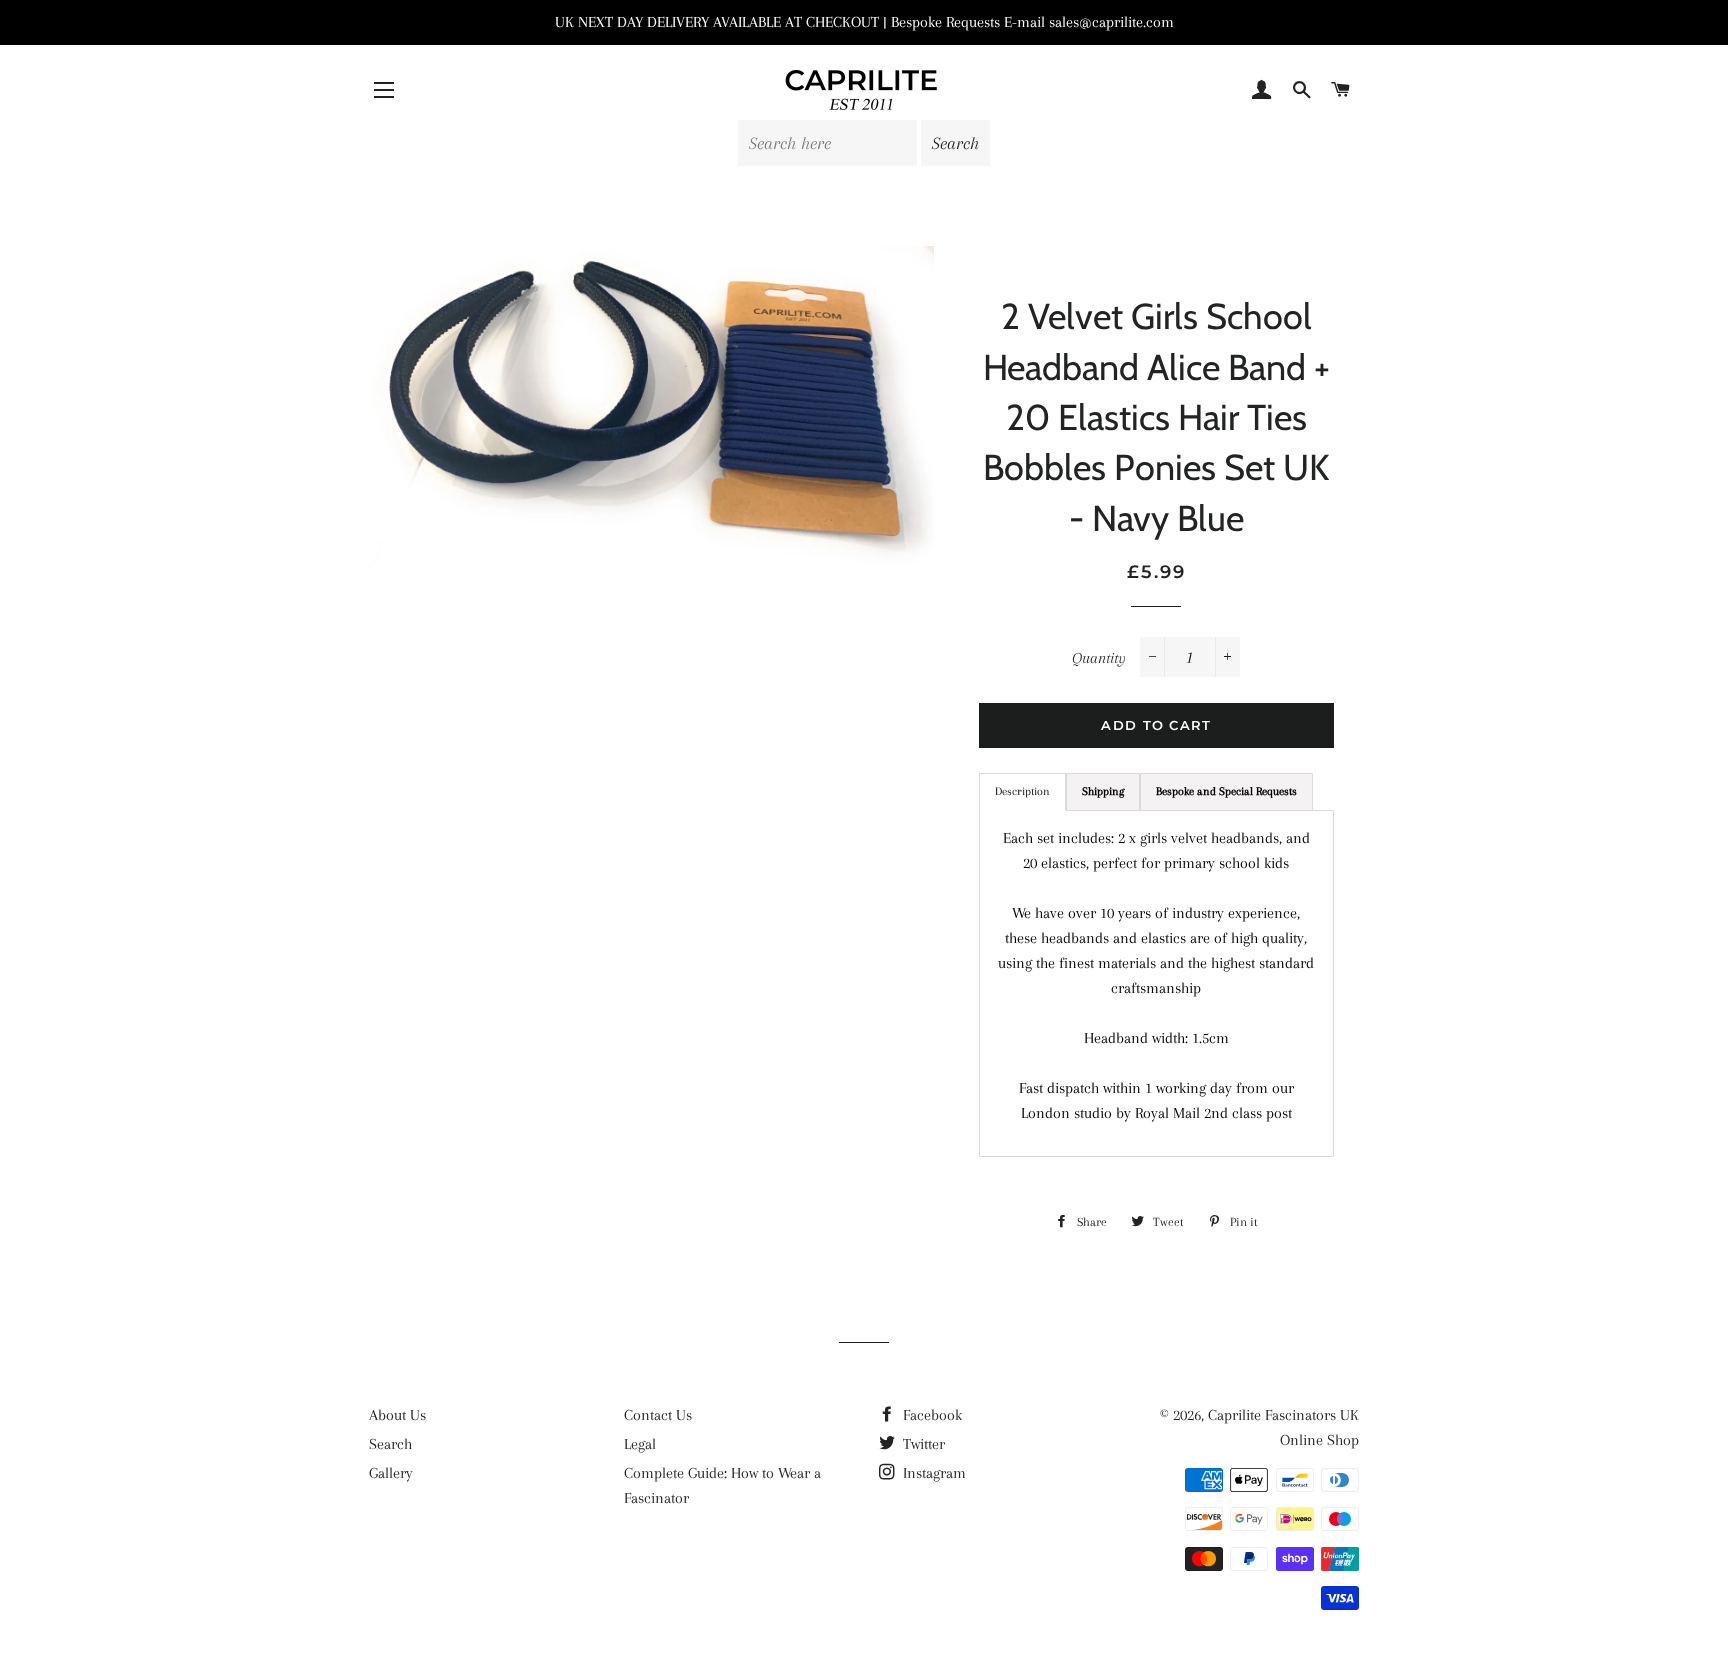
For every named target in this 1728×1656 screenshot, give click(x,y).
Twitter (922, 1444)
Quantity (1099, 658)
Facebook (930, 1415)
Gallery (391, 1473)
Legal (640, 1444)
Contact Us (658, 1415)
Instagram (932, 1473)
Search (390, 1444)
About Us (397, 1415)
